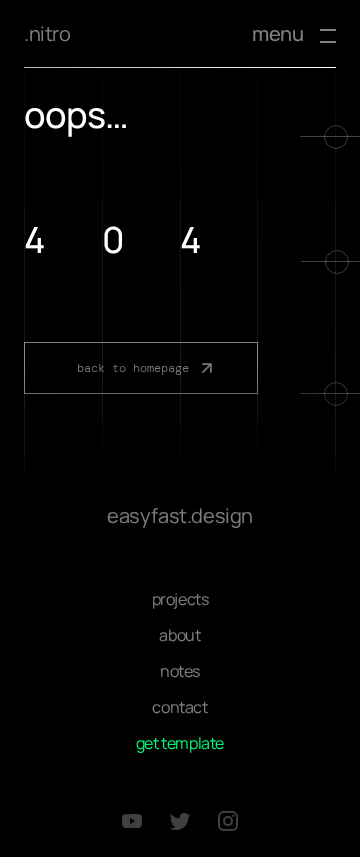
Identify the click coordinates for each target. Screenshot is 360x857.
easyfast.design (180, 515)
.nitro (47, 33)
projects (180, 599)
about (179, 635)
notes (180, 671)
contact (179, 707)
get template (180, 743)
